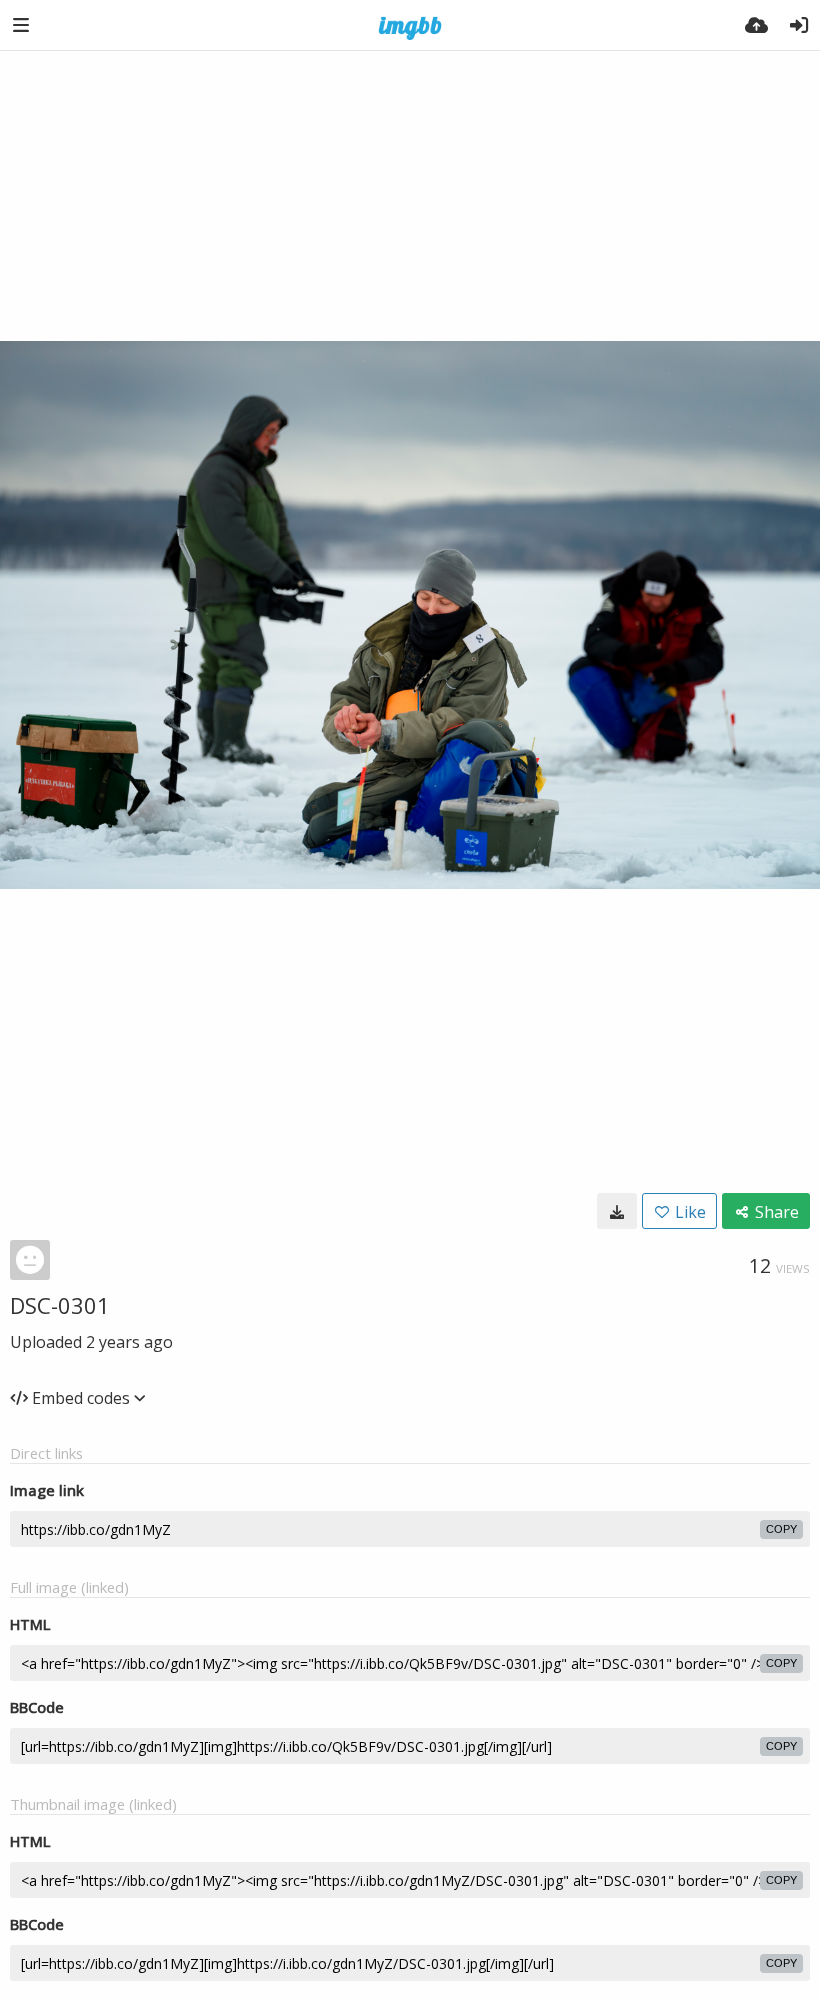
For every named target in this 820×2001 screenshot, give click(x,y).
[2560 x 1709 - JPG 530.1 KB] (617, 1211)
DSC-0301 (60, 1305)
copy (781, 1529)
